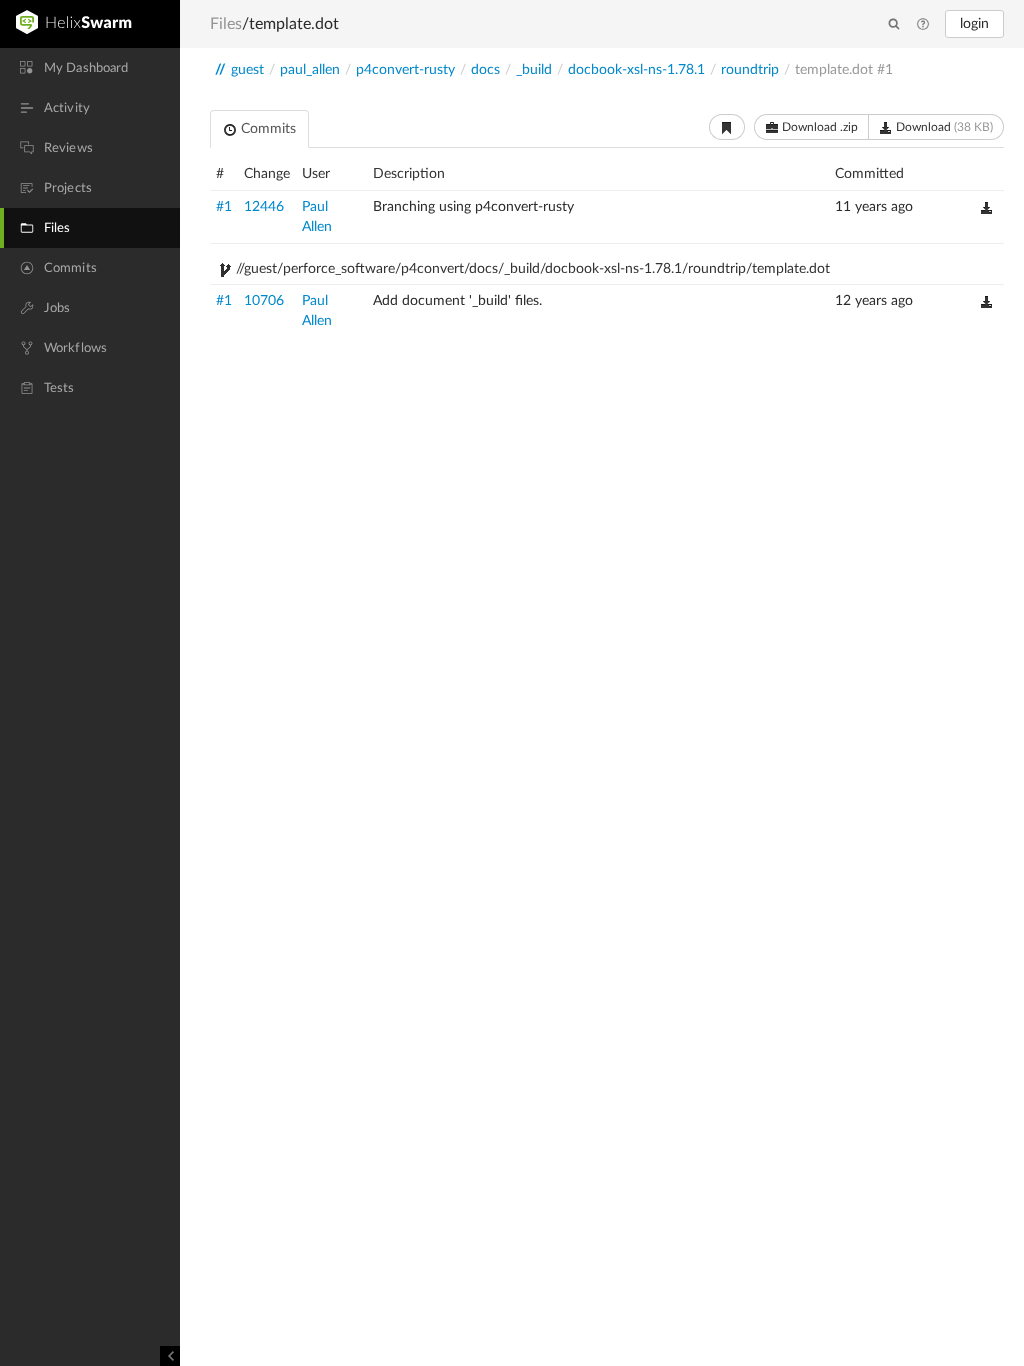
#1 (224, 207)
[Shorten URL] (727, 127)
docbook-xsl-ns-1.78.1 (636, 70)
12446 (264, 207)
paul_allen (310, 70)
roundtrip (750, 70)
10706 (264, 301)
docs (485, 70)
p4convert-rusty (405, 70)
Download (943, 127)
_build (534, 70)
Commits (266, 129)
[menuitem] (90, 68)
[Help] (923, 25)
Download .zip (818, 127)
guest (247, 70)
